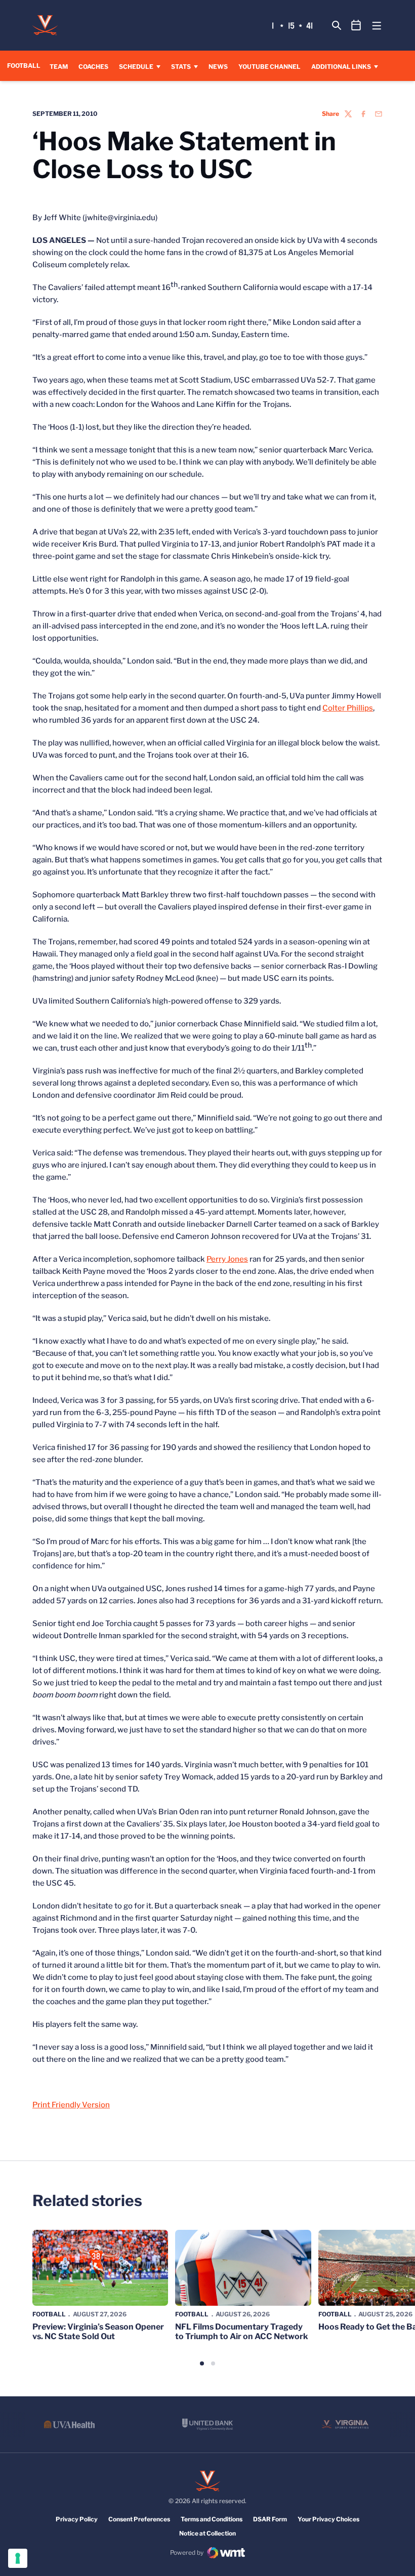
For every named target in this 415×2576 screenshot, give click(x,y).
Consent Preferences (139, 2519)
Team (59, 67)
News (218, 67)
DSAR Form (270, 2519)
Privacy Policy (77, 2519)
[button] (202, 2363)
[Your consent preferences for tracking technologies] (18, 2558)
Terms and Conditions (212, 2519)
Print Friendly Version (71, 2105)
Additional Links (341, 67)
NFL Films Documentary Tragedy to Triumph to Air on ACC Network (242, 2332)
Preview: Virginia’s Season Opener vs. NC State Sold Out (98, 2332)
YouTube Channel (269, 66)
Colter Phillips (348, 708)
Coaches (93, 67)
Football (49, 2314)
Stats (181, 67)
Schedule (136, 67)
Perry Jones (227, 1259)
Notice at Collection (207, 2533)
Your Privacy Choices (328, 2519)
